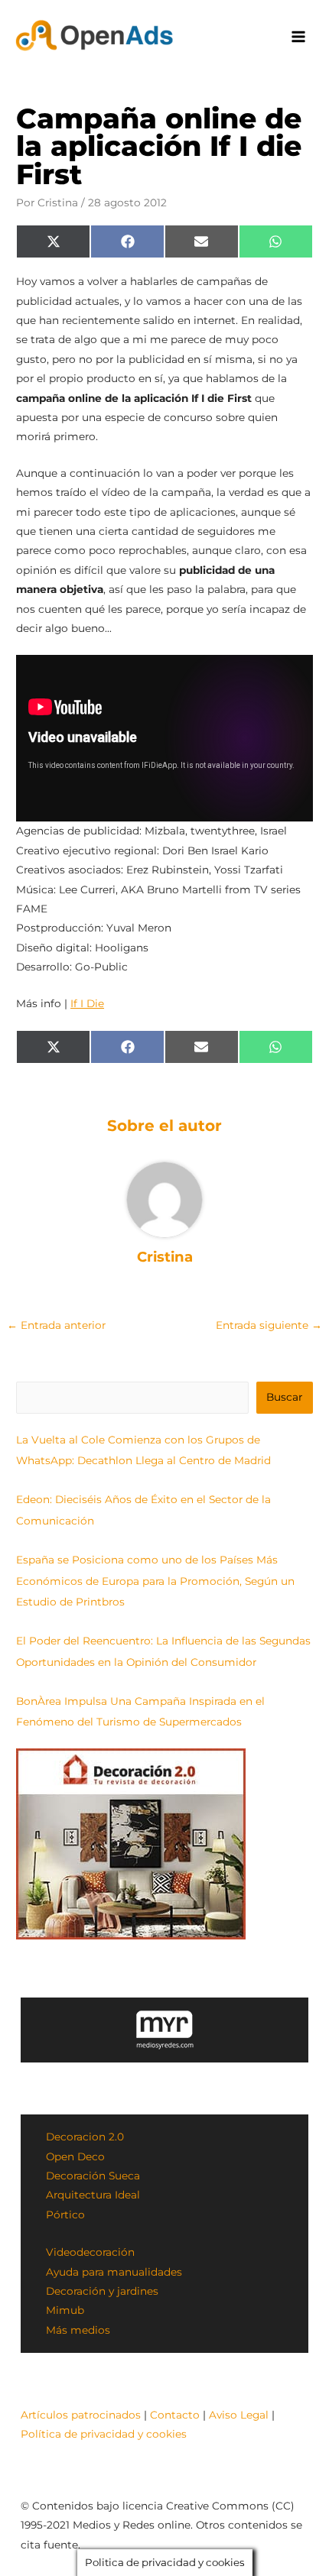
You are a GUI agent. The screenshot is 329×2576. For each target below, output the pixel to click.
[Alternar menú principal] (299, 37)
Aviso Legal (239, 2415)
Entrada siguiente (269, 1325)
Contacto (175, 2415)
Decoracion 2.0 (85, 2137)
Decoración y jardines (102, 2291)
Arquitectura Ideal (93, 2195)
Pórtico (65, 2215)
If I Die (87, 1003)
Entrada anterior (56, 1325)
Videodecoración (90, 2252)
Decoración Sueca (93, 2176)
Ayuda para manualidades (114, 2272)
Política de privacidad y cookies (104, 2434)
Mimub (65, 2310)
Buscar (284, 1397)
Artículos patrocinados (81, 2415)
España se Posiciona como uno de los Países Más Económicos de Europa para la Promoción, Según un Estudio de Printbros (155, 1581)
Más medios (78, 2330)
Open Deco (75, 2156)
